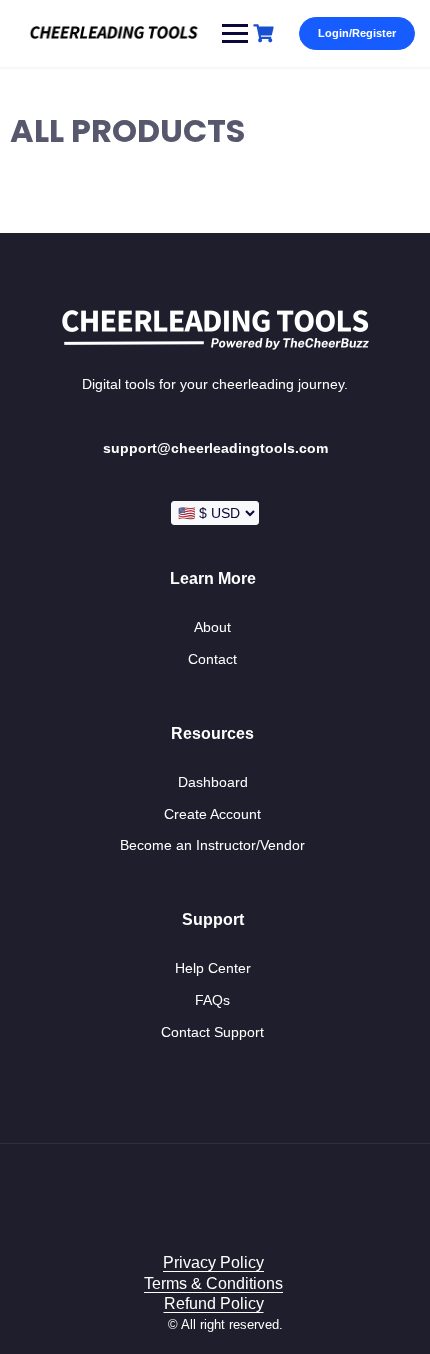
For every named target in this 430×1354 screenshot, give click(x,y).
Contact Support (212, 1032)
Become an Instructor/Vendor (212, 845)
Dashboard (213, 782)
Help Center (213, 968)
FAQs (212, 1000)
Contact (212, 659)
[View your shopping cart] (266, 33)
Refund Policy (214, 1303)
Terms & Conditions (213, 1283)
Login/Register (357, 33)
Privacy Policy (213, 1262)
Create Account (212, 814)
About (212, 627)
